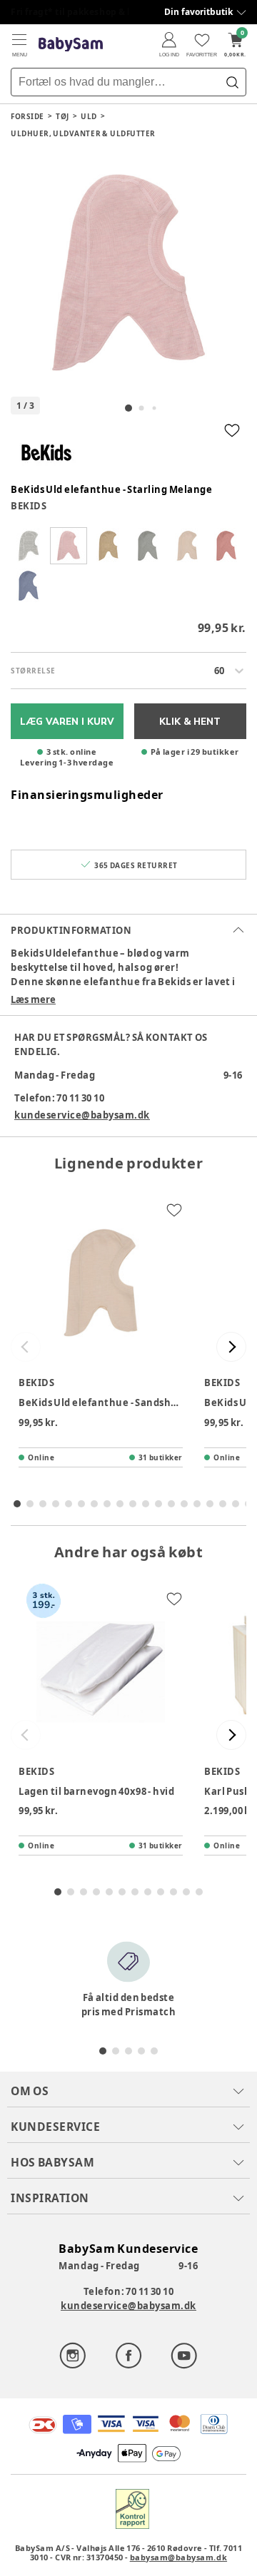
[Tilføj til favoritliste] (232, 430)
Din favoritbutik (198, 12)
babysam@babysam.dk (178, 2557)
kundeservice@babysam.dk (82, 1115)
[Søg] (232, 82)
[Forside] (71, 45)
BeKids (29, 506)
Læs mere (33, 999)
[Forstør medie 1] (128, 273)
